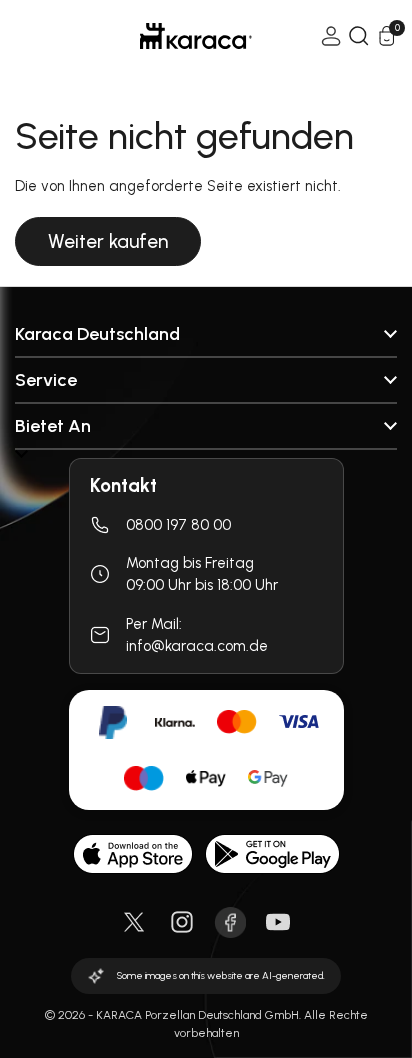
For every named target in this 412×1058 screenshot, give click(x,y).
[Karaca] (168, 36)
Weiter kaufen (108, 241)
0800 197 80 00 (178, 525)
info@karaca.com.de (197, 646)
